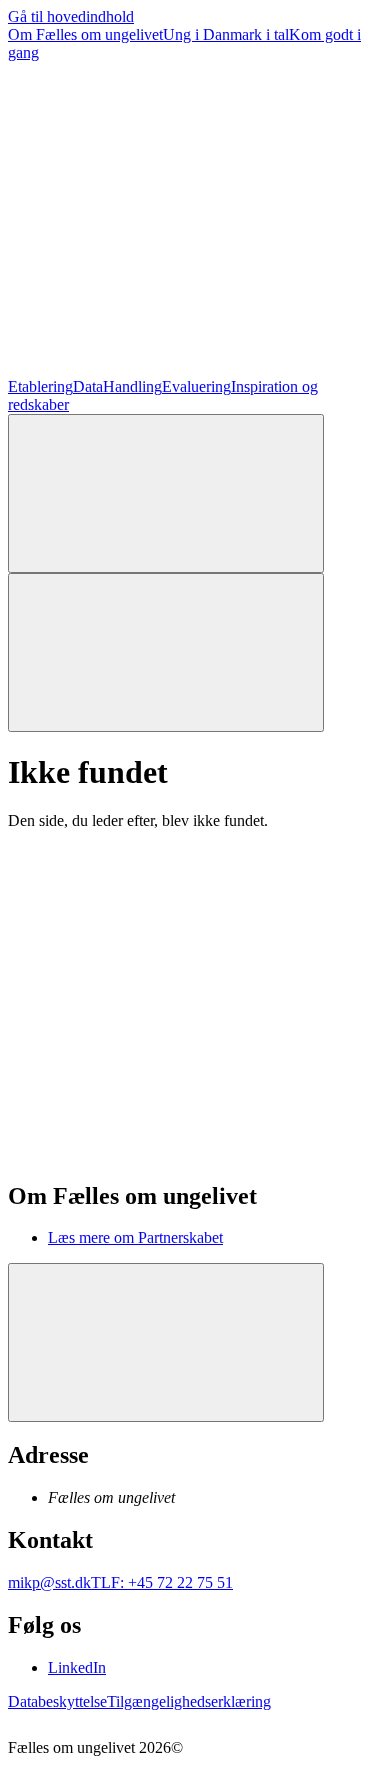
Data (88, 386)
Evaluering (196, 386)
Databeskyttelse (57, 1701)
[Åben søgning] (166, 493)
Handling (132, 386)
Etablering (40, 386)
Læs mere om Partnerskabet (135, 1237)
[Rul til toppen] (166, 1342)
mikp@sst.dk (49, 1582)
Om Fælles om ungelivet (85, 34)
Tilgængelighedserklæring (189, 1701)
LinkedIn (77, 1667)
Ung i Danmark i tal (226, 34)
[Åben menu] (166, 652)
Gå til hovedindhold (71, 16)
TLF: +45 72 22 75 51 (162, 1582)
